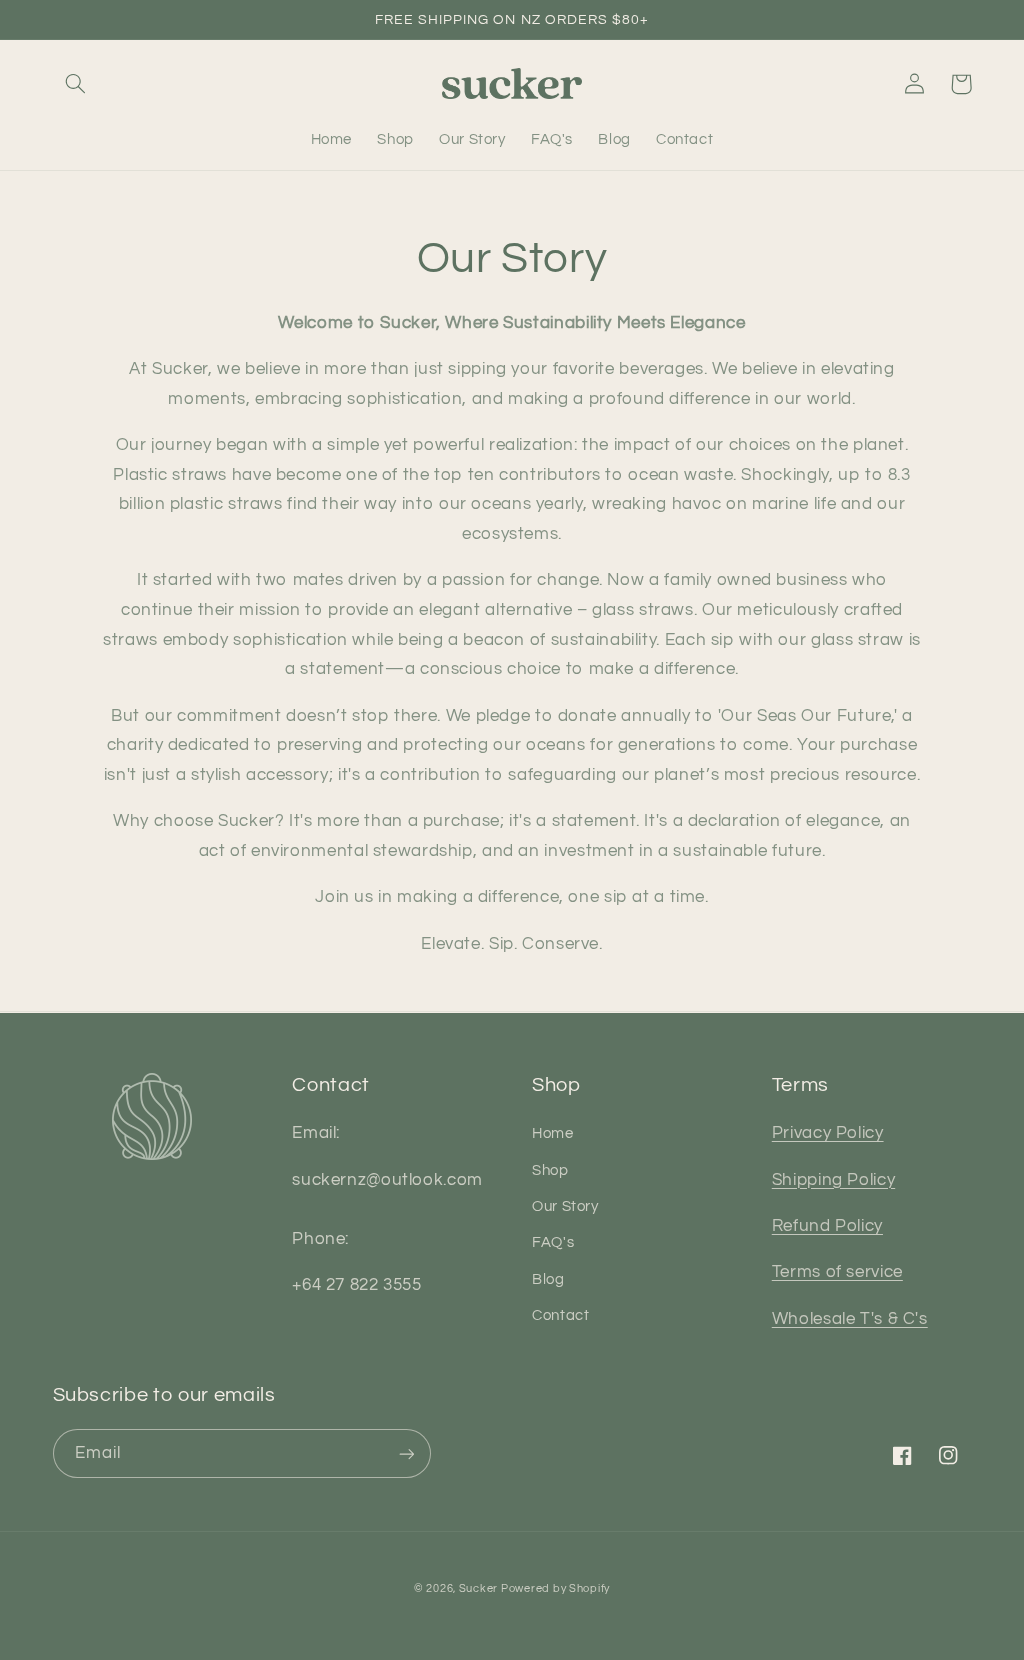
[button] (76, 84)
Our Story (565, 1206)
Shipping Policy (833, 1180)
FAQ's (553, 1242)
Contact (560, 1315)
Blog (548, 1279)
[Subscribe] (406, 1453)
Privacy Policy (828, 1133)
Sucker (480, 1588)
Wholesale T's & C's (850, 1319)
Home (553, 1133)
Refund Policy (827, 1226)
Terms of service (837, 1272)
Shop (550, 1170)
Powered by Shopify (555, 1588)
